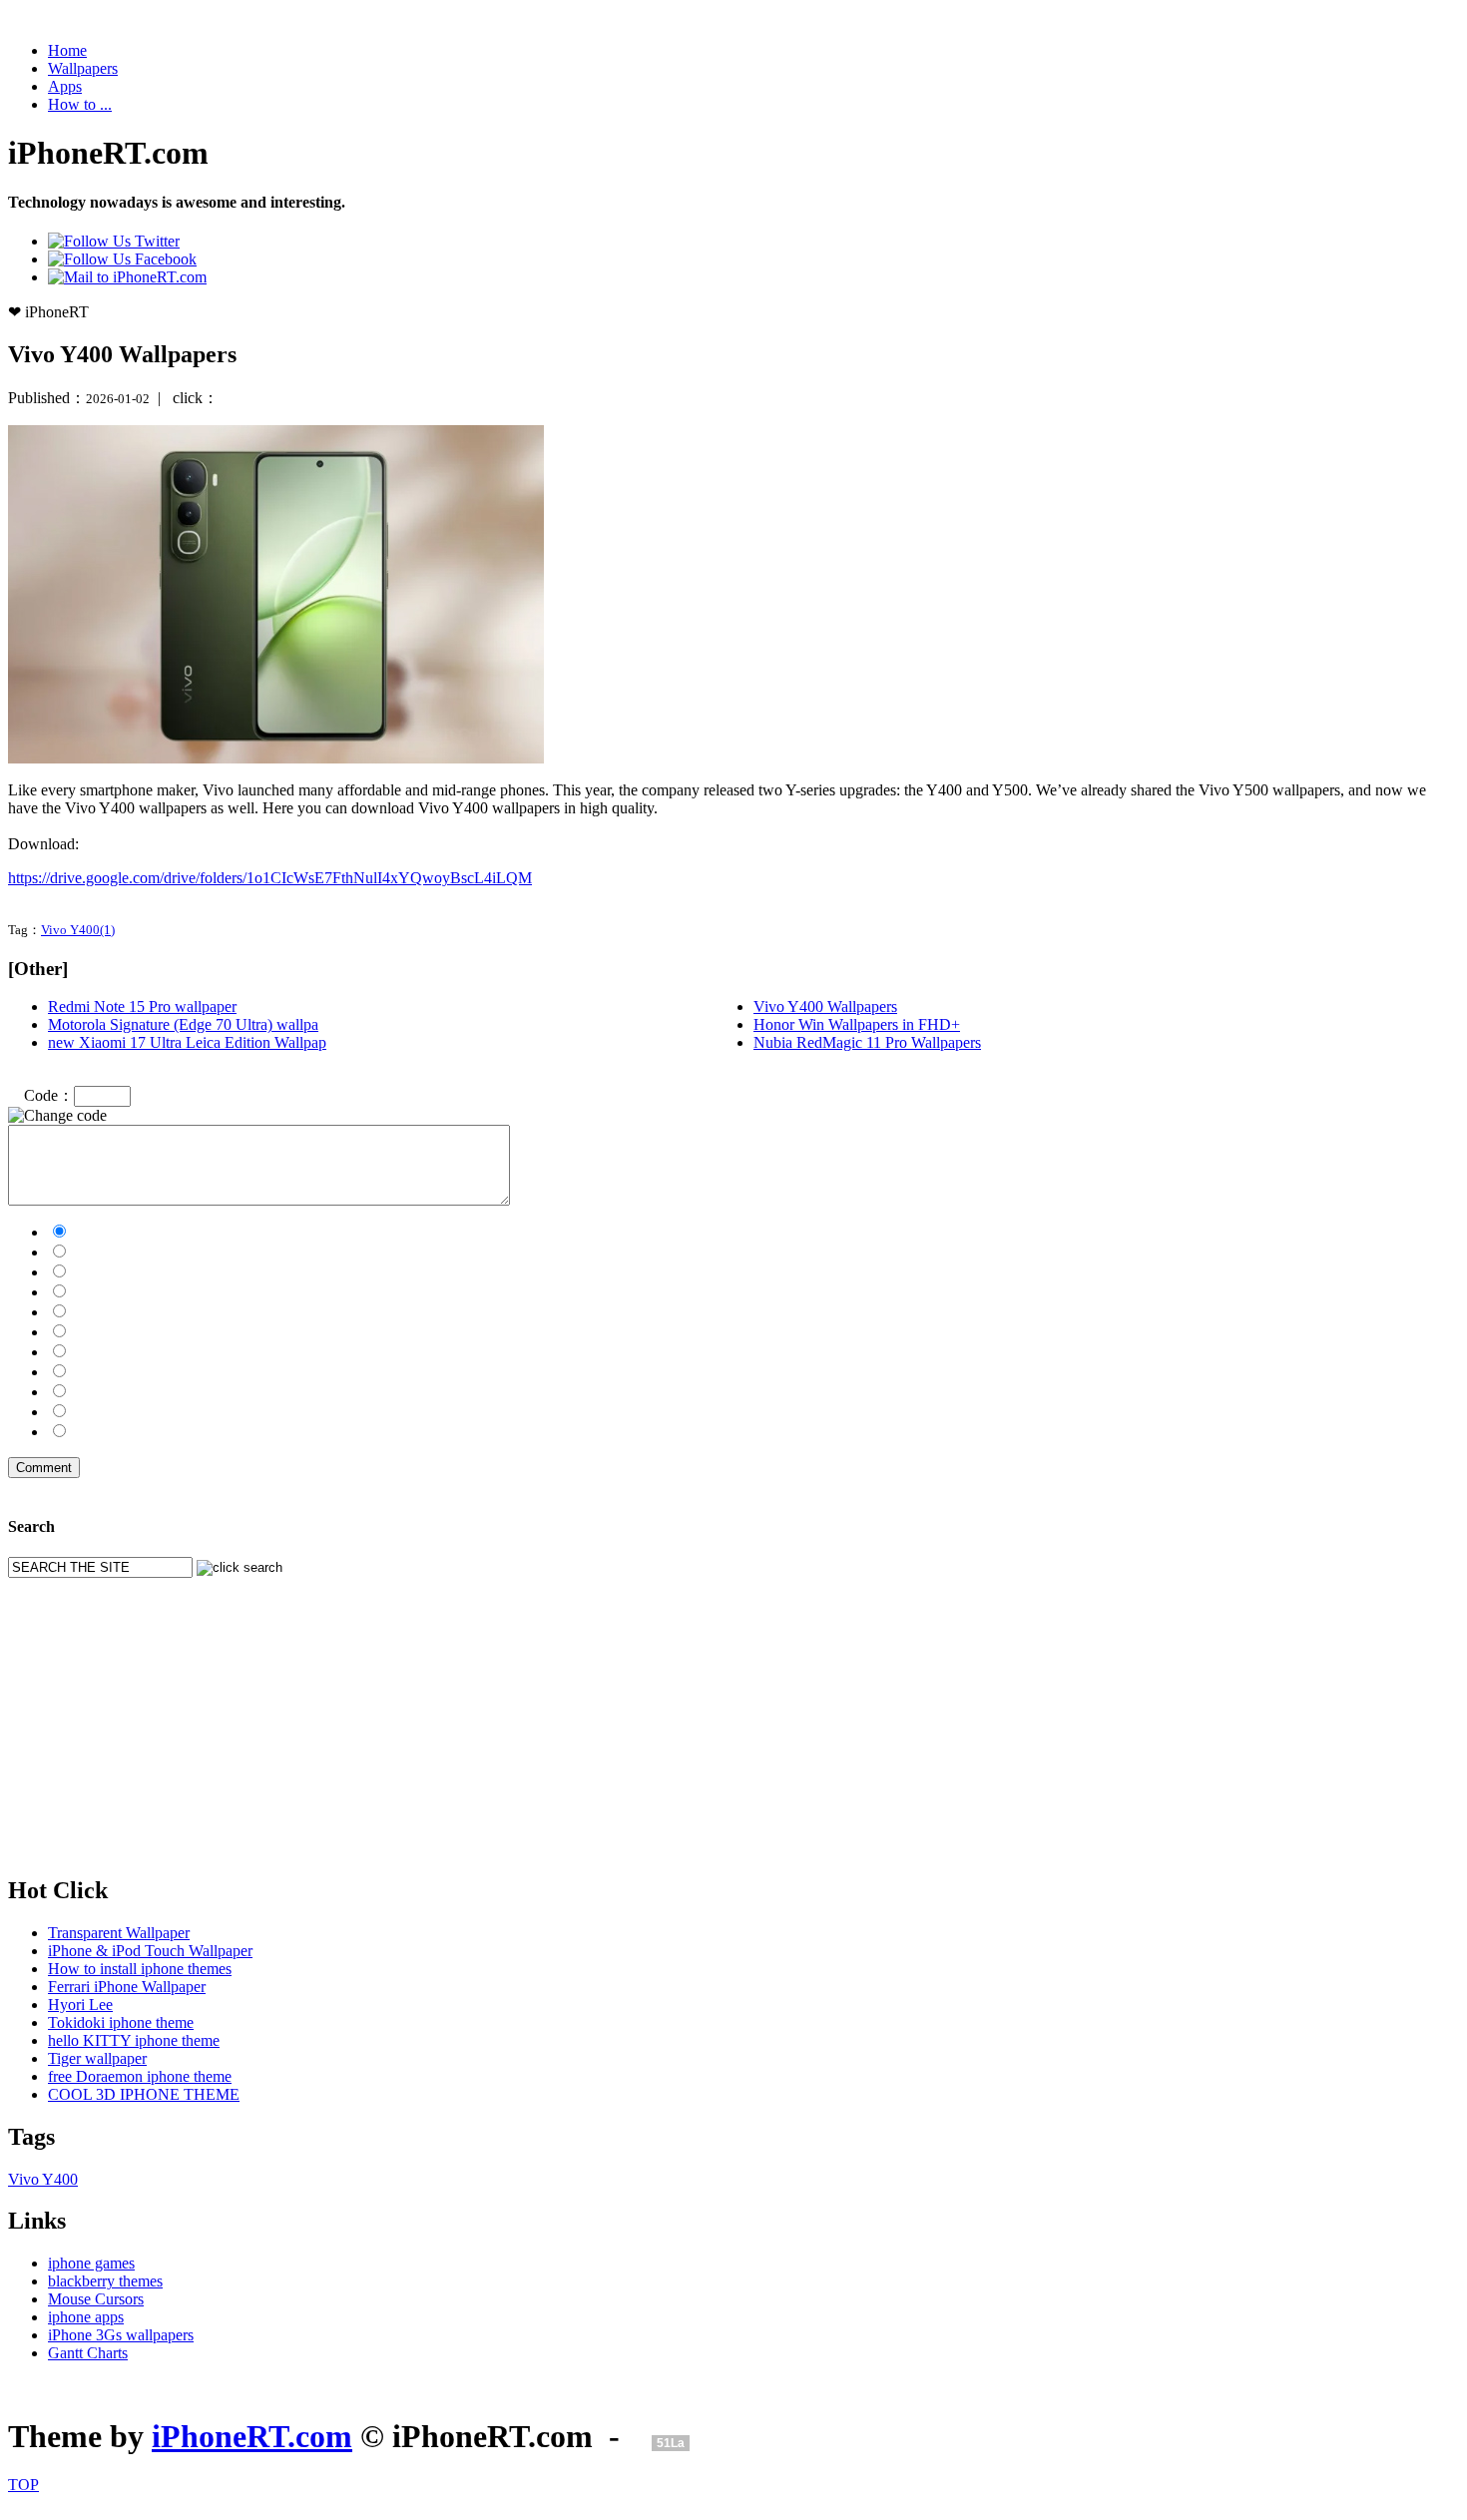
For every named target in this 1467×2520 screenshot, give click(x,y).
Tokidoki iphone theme (121, 2022)
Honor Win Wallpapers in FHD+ (857, 1024)
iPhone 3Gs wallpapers (121, 2335)
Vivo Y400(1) (78, 930)
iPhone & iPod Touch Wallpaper (150, 1951)
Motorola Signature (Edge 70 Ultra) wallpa (183, 1024)
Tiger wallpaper (97, 2058)
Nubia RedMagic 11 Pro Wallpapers (867, 1042)
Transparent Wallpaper (119, 1933)
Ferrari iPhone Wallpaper (127, 1987)
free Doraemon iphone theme (140, 2076)
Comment (44, 1468)
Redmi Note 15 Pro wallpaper (142, 1007)
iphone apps (86, 2317)
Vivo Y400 (43, 2179)
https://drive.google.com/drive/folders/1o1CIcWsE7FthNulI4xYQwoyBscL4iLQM (270, 878)
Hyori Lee (80, 2005)
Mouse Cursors (96, 2299)
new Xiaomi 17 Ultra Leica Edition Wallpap (187, 1042)
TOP (23, 2485)
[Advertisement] (607, 1718)
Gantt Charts (88, 2353)
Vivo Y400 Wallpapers (825, 1007)
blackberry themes (105, 2281)
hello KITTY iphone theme (134, 2040)
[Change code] (57, 1116)
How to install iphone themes (140, 1969)
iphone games (91, 2263)
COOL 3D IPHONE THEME (144, 2094)
